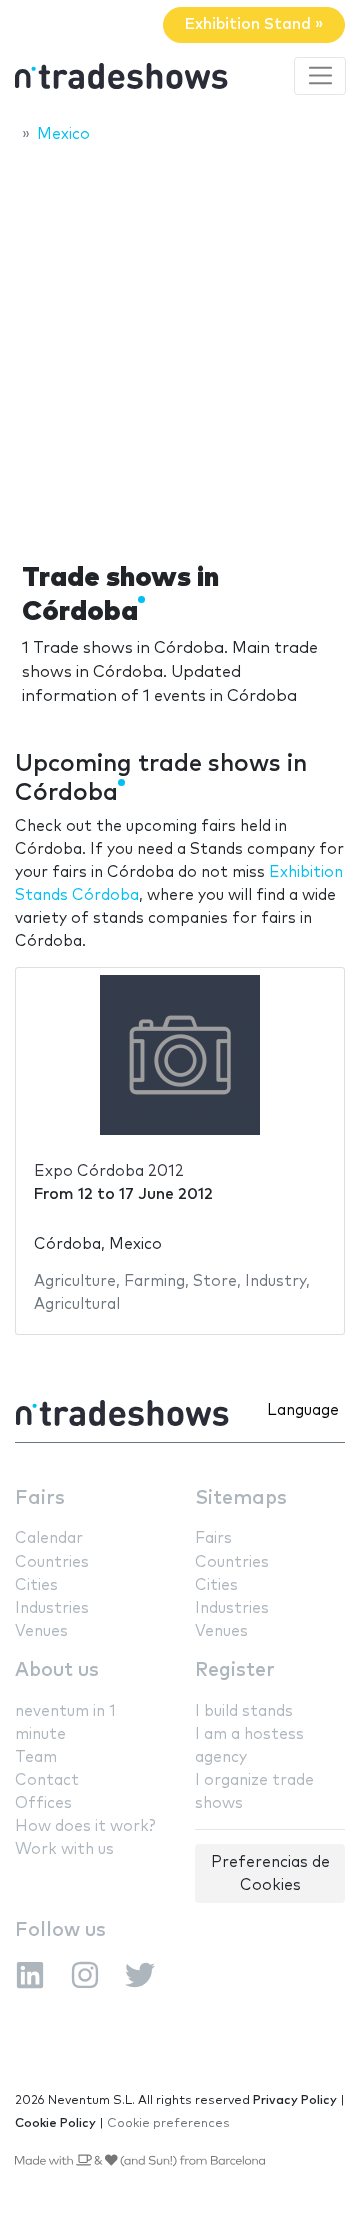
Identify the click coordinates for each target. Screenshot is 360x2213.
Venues (41, 1631)
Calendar (49, 1538)
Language (303, 1410)
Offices (43, 1803)
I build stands (244, 1711)
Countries (52, 1562)
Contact (47, 1780)
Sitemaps (241, 1498)
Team (36, 1757)
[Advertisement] (180, 347)
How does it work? (85, 1826)
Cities (36, 1585)
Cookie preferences (168, 2123)
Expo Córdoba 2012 (109, 1171)
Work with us (64, 1849)
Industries (52, 1608)
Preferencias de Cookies (270, 1874)
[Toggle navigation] (320, 76)
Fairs (40, 1498)
